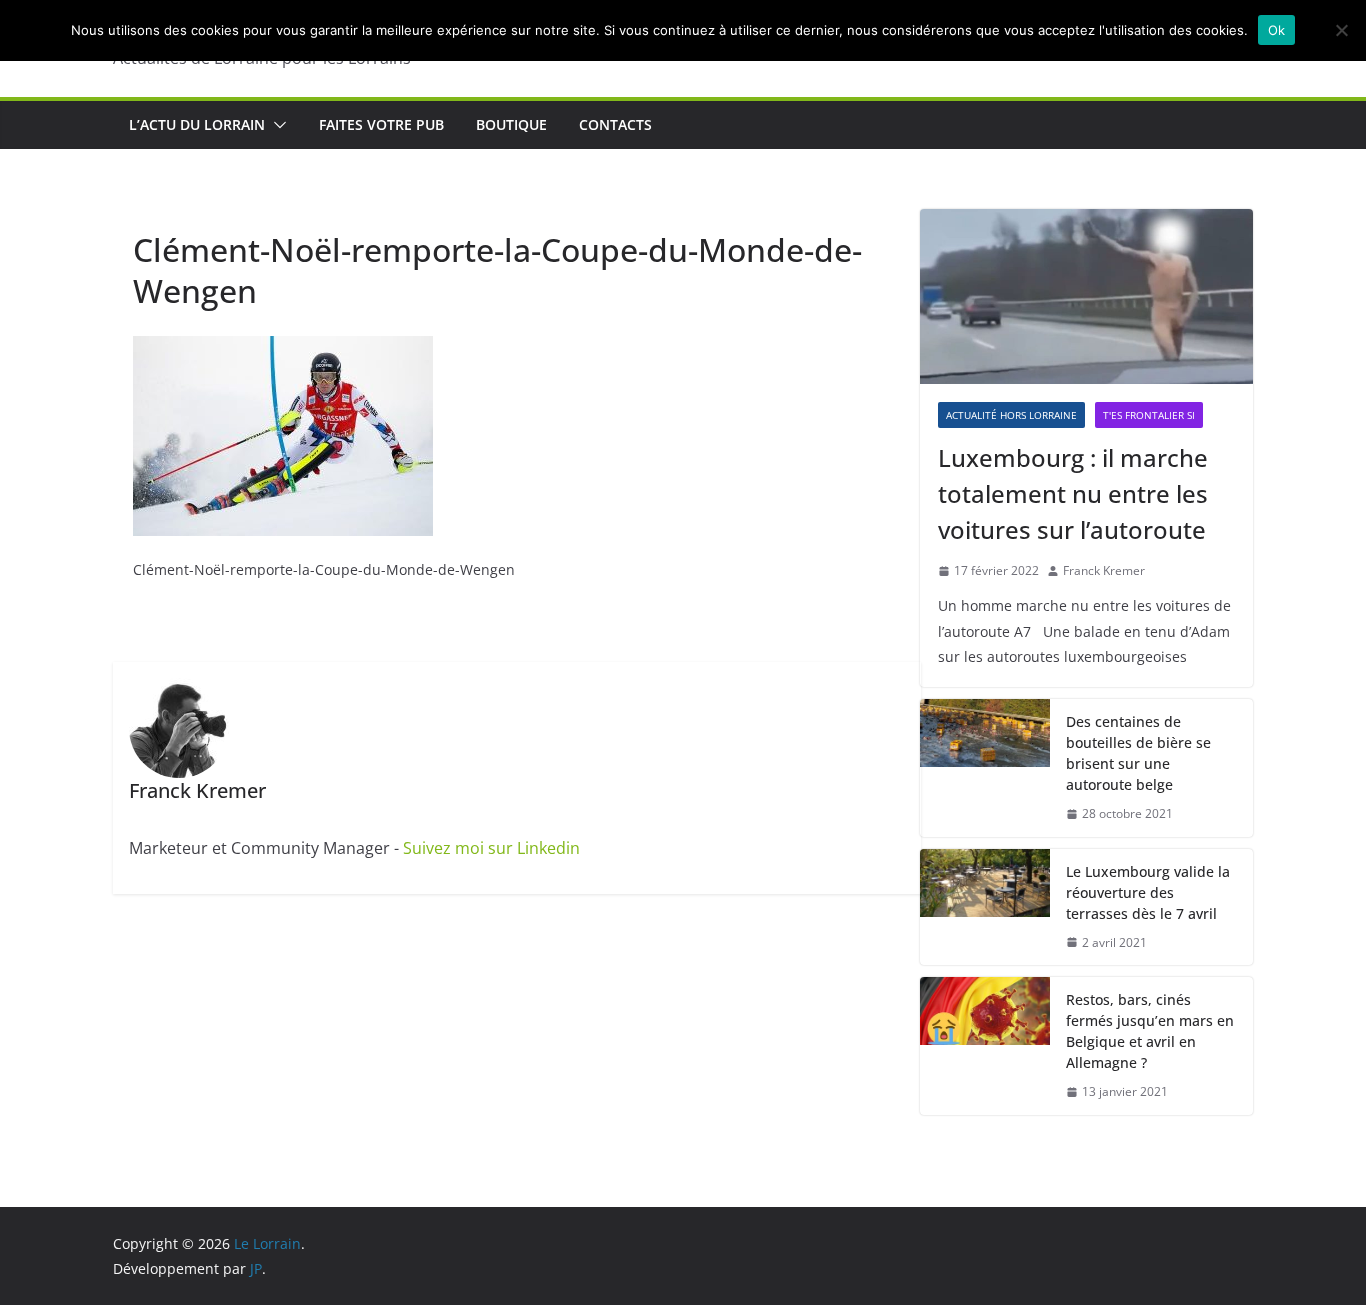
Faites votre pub (381, 124)
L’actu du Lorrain (197, 124)
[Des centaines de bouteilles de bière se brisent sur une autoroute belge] (985, 768)
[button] (276, 125)
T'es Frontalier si (1149, 415)
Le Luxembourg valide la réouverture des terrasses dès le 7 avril (1148, 892)
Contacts (615, 124)
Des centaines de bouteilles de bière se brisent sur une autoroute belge (1138, 753)
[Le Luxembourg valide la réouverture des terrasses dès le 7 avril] (985, 907)
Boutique (511, 124)
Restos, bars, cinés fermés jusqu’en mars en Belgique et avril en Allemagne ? (1150, 1031)
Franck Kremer (1104, 570)
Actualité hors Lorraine (1011, 415)
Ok (1277, 30)
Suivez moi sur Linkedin (491, 848)
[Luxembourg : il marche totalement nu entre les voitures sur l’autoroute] (1086, 296)
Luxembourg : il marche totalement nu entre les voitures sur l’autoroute (1073, 493)
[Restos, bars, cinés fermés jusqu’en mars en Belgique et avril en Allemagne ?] (985, 1046)
